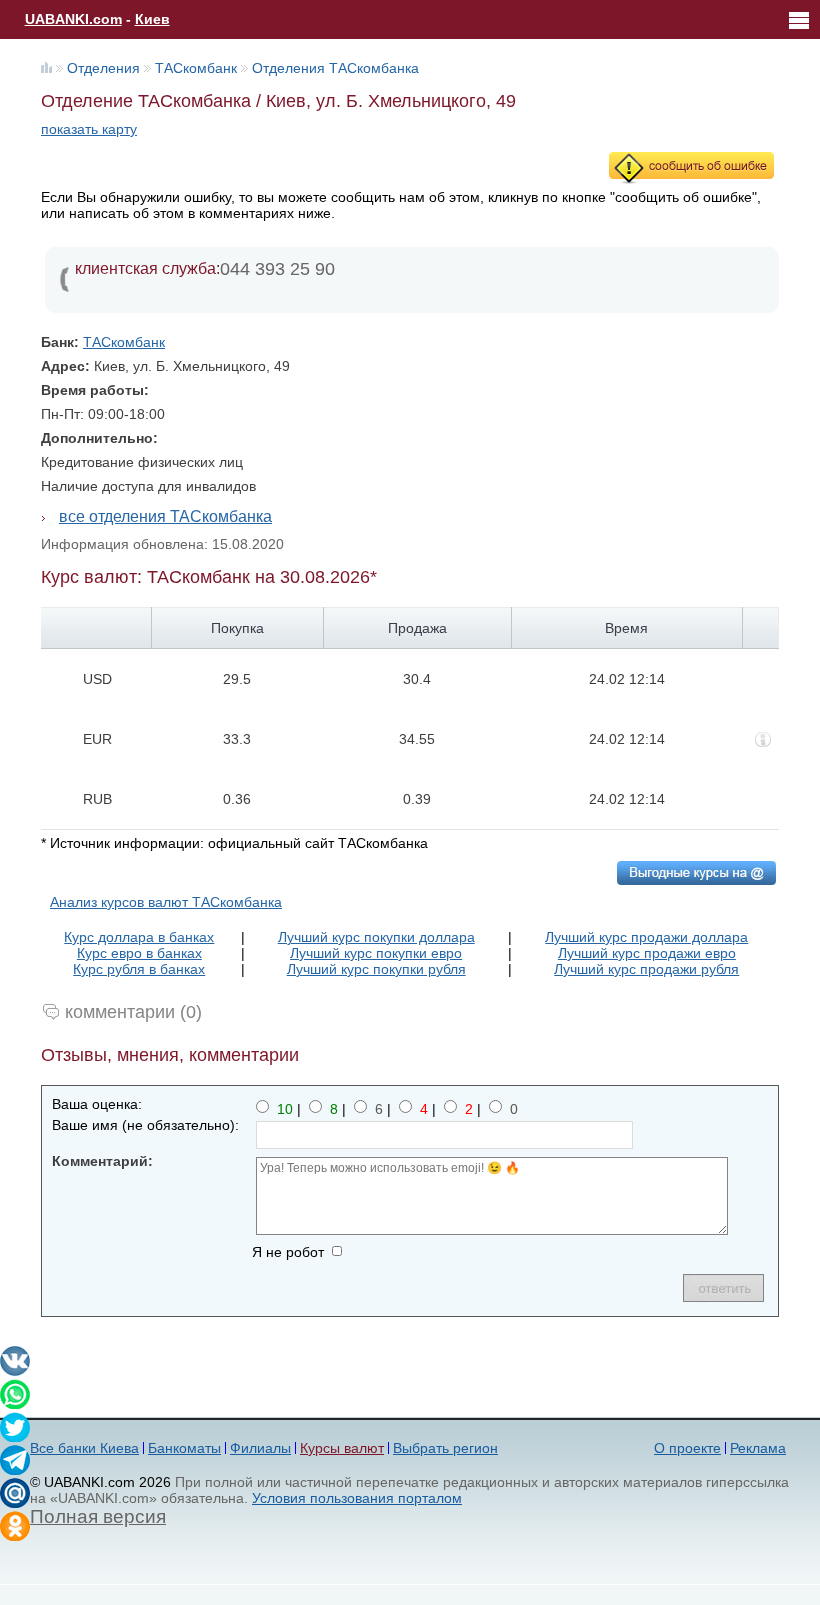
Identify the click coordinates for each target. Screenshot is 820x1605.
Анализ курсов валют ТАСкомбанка (166, 902)
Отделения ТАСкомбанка (335, 68)
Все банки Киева (84, 1448)
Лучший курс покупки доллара (376, 937)
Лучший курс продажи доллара (646, 937)
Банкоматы (184, 1448)
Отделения (103, 68)
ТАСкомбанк (196, 68)
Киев (152, 19)
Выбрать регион (445, 1448)
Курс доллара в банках (139, 937)
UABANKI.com (73, 19)
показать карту (89, 129)
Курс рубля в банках (139, 969)
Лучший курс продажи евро (647, 953)
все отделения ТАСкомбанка (165, 516)
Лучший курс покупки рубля (376, 969)
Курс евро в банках (139, 953)
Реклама (758, 1448)
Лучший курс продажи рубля (646, 969)
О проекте (687, 1448)
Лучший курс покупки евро (376, 953)
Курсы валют (342, 1448)
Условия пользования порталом (357, 1498)
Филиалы (260, 1448)
